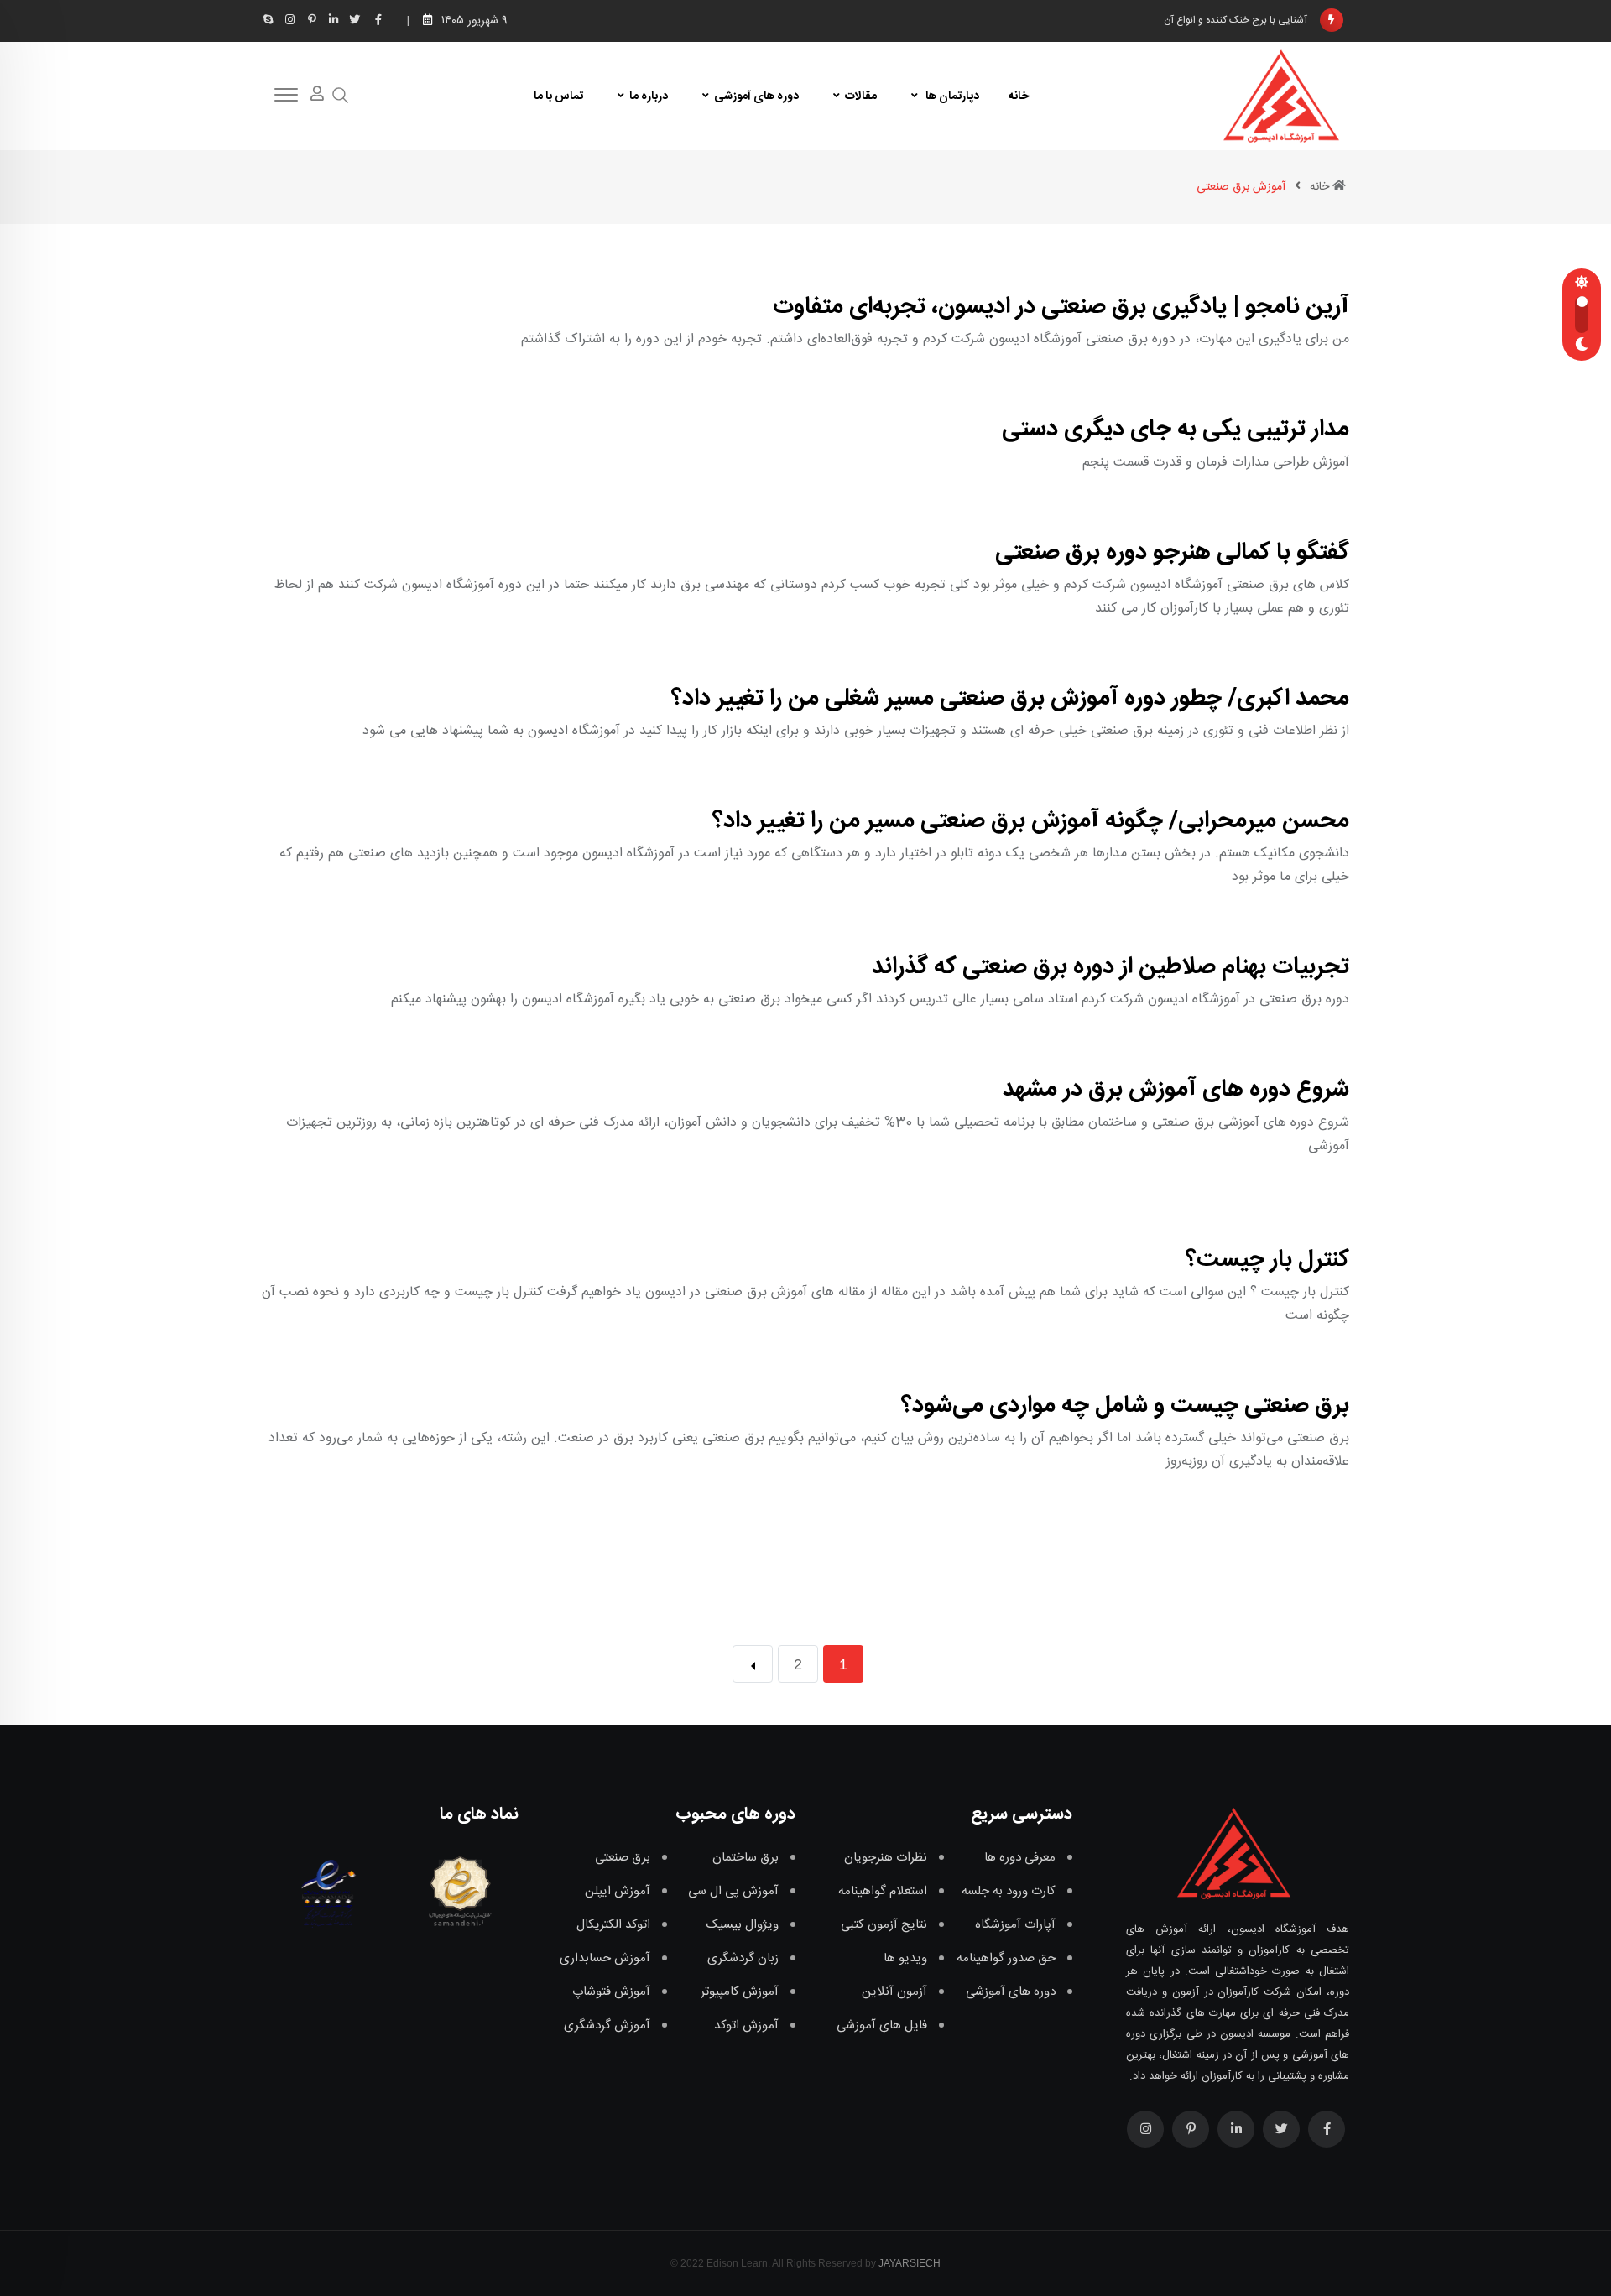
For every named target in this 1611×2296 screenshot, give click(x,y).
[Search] (341, 96)
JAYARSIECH (910, 2263)
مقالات (861, 96)
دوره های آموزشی (756, 96)
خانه (1019, 96)
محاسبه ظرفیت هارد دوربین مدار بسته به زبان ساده (1204, 21)
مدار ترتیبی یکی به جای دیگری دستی (1176, 430)
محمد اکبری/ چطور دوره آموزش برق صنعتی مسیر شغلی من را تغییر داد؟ (1010, 699)
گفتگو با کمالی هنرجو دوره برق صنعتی (1172, 553)
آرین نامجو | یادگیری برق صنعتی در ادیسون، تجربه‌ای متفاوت (1061, 307)
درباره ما (649, 96)
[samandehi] (456, 1891)
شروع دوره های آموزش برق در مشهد (1176, 1090)
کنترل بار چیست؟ (1267, 1260)
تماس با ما (558, 96)
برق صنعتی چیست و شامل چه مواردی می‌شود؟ (1125, 1406)
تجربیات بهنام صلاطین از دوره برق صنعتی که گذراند (1110, 967)
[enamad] (328, 1891)
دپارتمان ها (951, 96)
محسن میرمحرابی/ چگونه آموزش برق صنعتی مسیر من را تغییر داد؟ (1031, 821)
